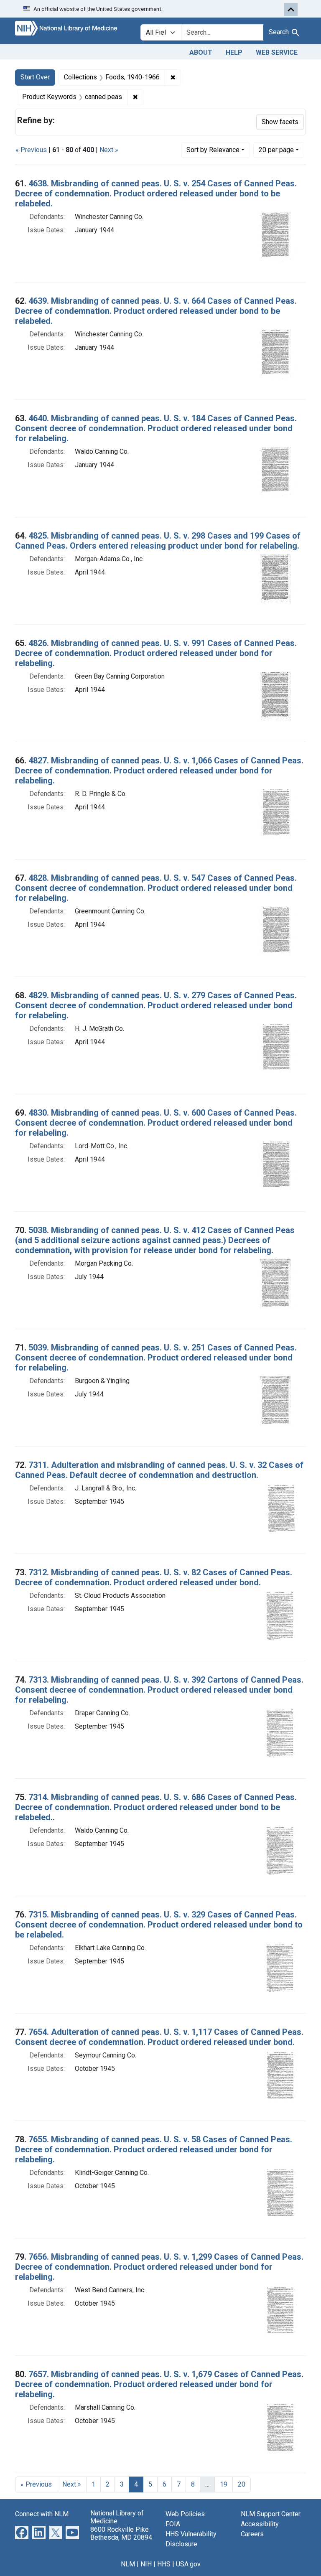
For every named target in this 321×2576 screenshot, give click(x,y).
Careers (252, 2534)
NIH (146, 2564)
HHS (164, 2564)
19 (224, 2484)
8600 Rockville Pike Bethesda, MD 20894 (121, 2533)
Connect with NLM (42, 2514)
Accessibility (260, 2524)
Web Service (277, 52)
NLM (128, 2564)
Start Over (35, 77)
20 (276, 150)
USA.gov (188, 2564)
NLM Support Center (271, 2514)
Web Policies (185, 2514)
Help (234, 52)
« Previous (31, 150)
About (201, 52)
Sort (213, 150)
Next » (109, 150)
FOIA (173, 2524)
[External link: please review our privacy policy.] (22, 2532)
